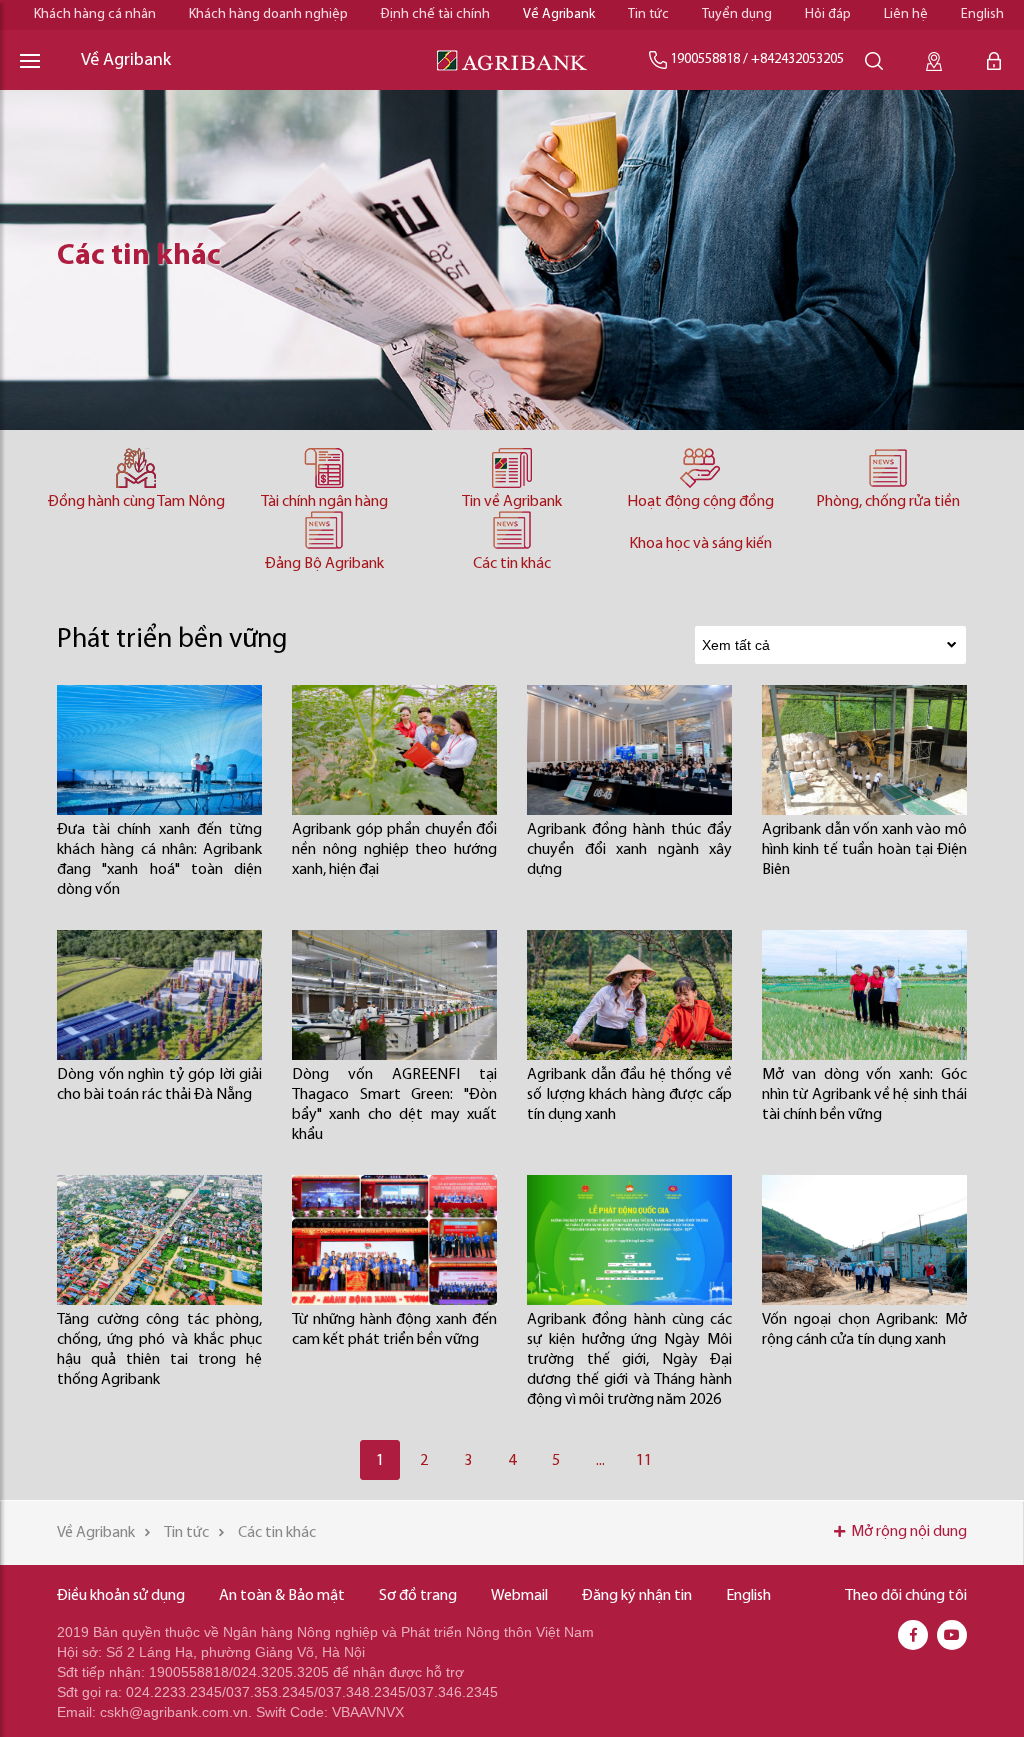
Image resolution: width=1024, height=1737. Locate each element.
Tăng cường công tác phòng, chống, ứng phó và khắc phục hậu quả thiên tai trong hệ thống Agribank (159, 1350)
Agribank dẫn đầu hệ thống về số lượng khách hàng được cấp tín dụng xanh (629, 1095)
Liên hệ (906, 14)
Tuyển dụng (737, 14)
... (600, 1461)
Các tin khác (512, 564)
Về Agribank (559, 14)
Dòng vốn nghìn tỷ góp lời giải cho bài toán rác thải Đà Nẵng (159, 1085)
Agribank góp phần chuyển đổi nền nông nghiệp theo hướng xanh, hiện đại (394, 850)
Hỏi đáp (828, 14)
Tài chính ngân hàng (324, 502)
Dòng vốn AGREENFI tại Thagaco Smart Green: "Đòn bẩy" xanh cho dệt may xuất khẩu (394, 1105)
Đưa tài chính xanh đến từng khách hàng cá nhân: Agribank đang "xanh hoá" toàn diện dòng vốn (159, 860)
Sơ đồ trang (418, 1596)
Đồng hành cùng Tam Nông (136, 502)
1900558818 (705, 59)
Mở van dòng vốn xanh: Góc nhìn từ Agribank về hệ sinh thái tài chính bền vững (864, 1095)
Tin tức (648, 14)
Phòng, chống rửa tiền (888, 502)
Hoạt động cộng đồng (700, 502)
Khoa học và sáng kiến (700, 544)
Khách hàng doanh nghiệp (268, 14)
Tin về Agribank (512, 502)
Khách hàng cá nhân (95, 14)
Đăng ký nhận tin (637, 1596)
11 (644, 1461)
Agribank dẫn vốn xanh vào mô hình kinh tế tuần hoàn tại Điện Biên (864, 850)
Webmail (519, 1596)
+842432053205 (797, 59)
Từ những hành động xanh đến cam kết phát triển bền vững (394, 1330)
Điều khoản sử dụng (121, 1596)
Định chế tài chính (435, 14)
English (982, 14)
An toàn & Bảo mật (282, 1596)
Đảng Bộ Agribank (324, 564)
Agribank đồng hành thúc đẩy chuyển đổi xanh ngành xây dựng (629, 850)
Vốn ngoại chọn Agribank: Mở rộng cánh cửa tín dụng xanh (864, 1330)
